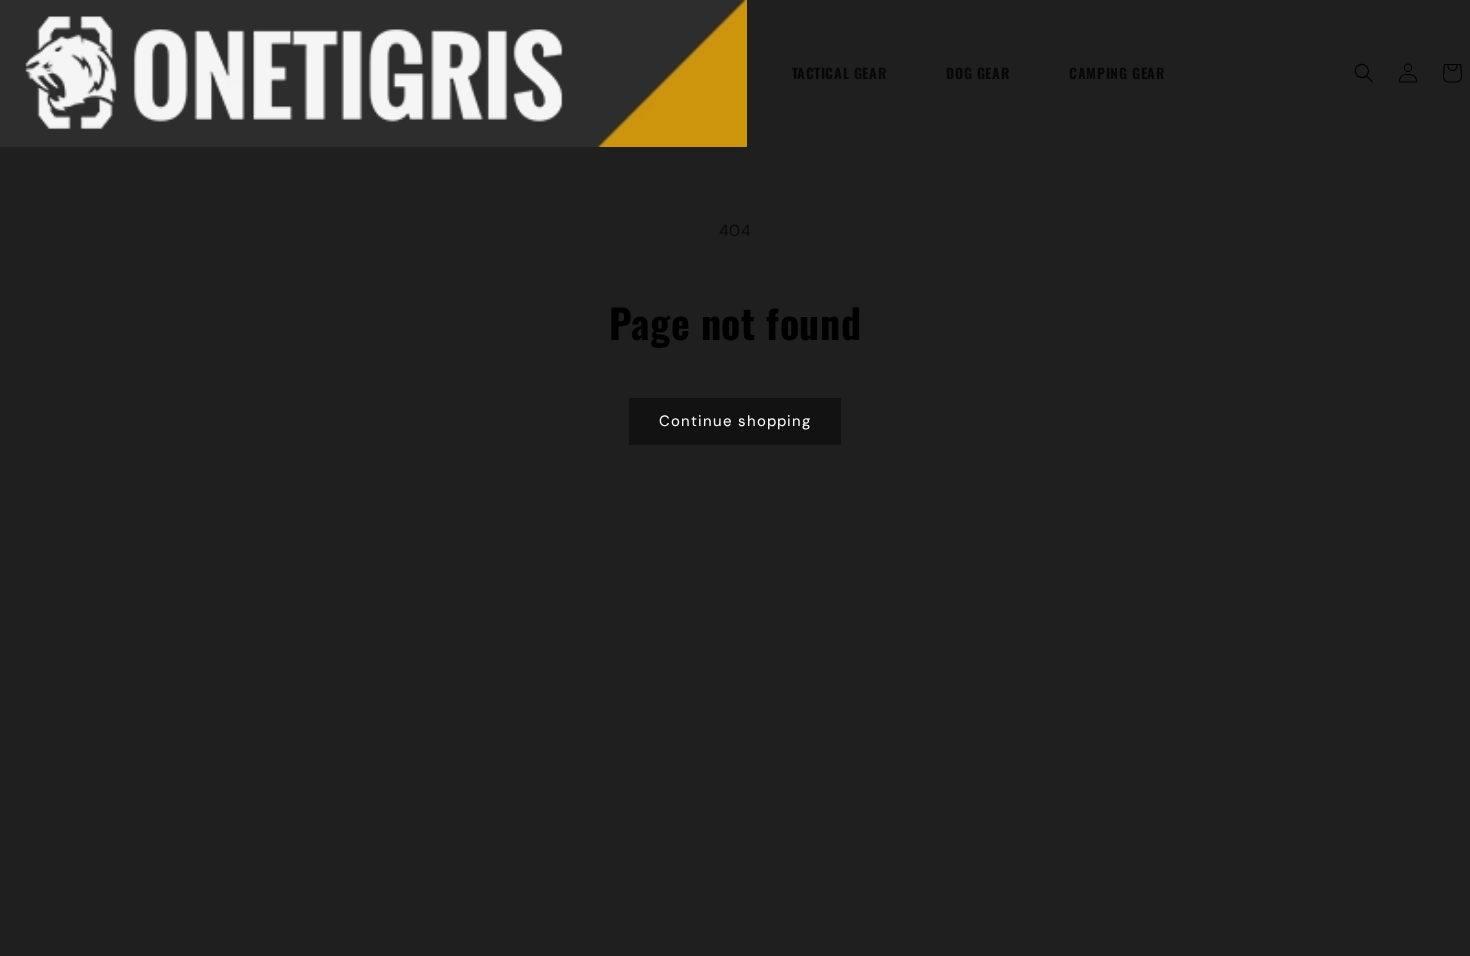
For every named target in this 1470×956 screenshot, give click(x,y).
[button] (1364, 73)
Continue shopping (735, 421)
